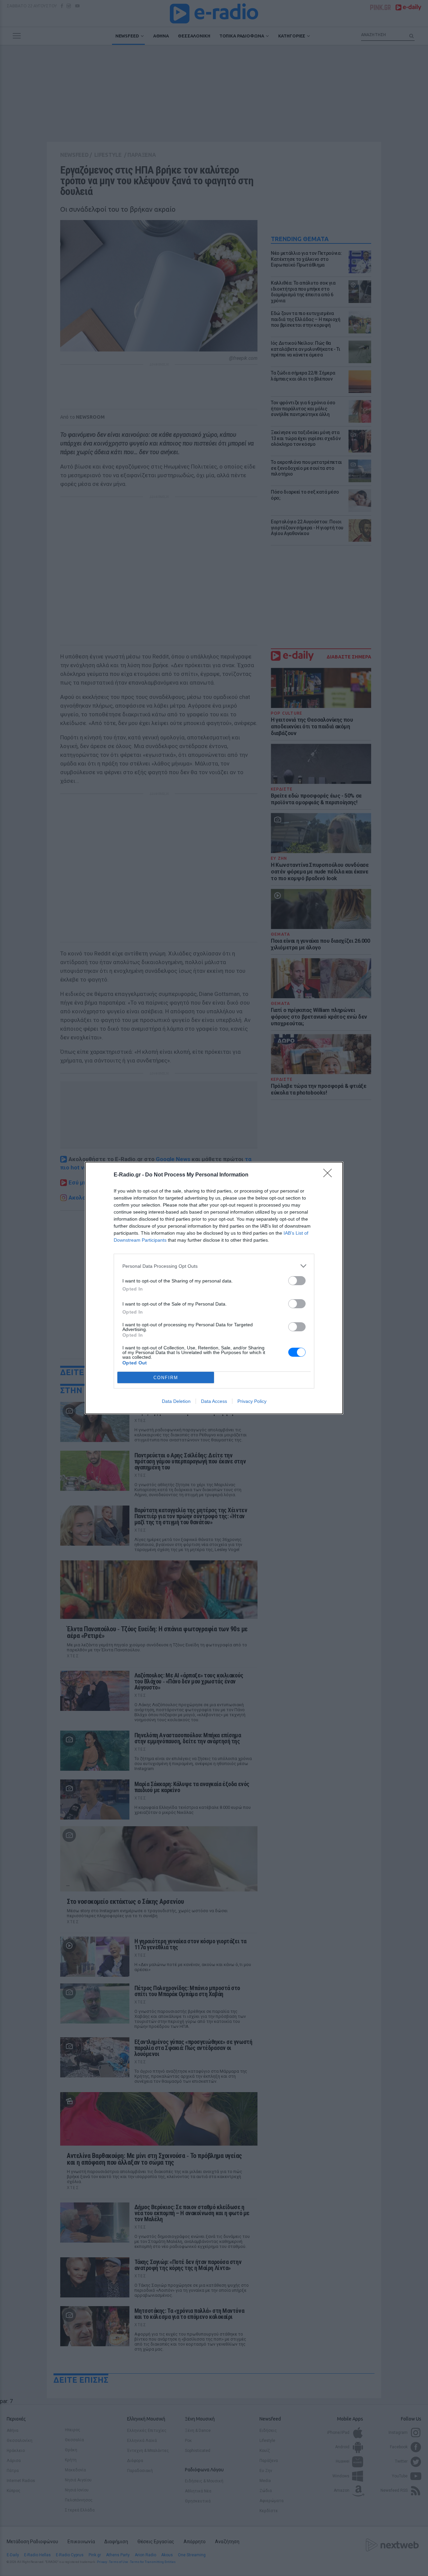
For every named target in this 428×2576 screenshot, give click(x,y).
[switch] (297, 1281)
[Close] (330, 1175)
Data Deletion (176, 1401)
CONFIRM (166, 1378)
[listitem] (214, 1266)
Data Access (214, 1401)
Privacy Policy (252, 1401)
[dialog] (214, 1288)
